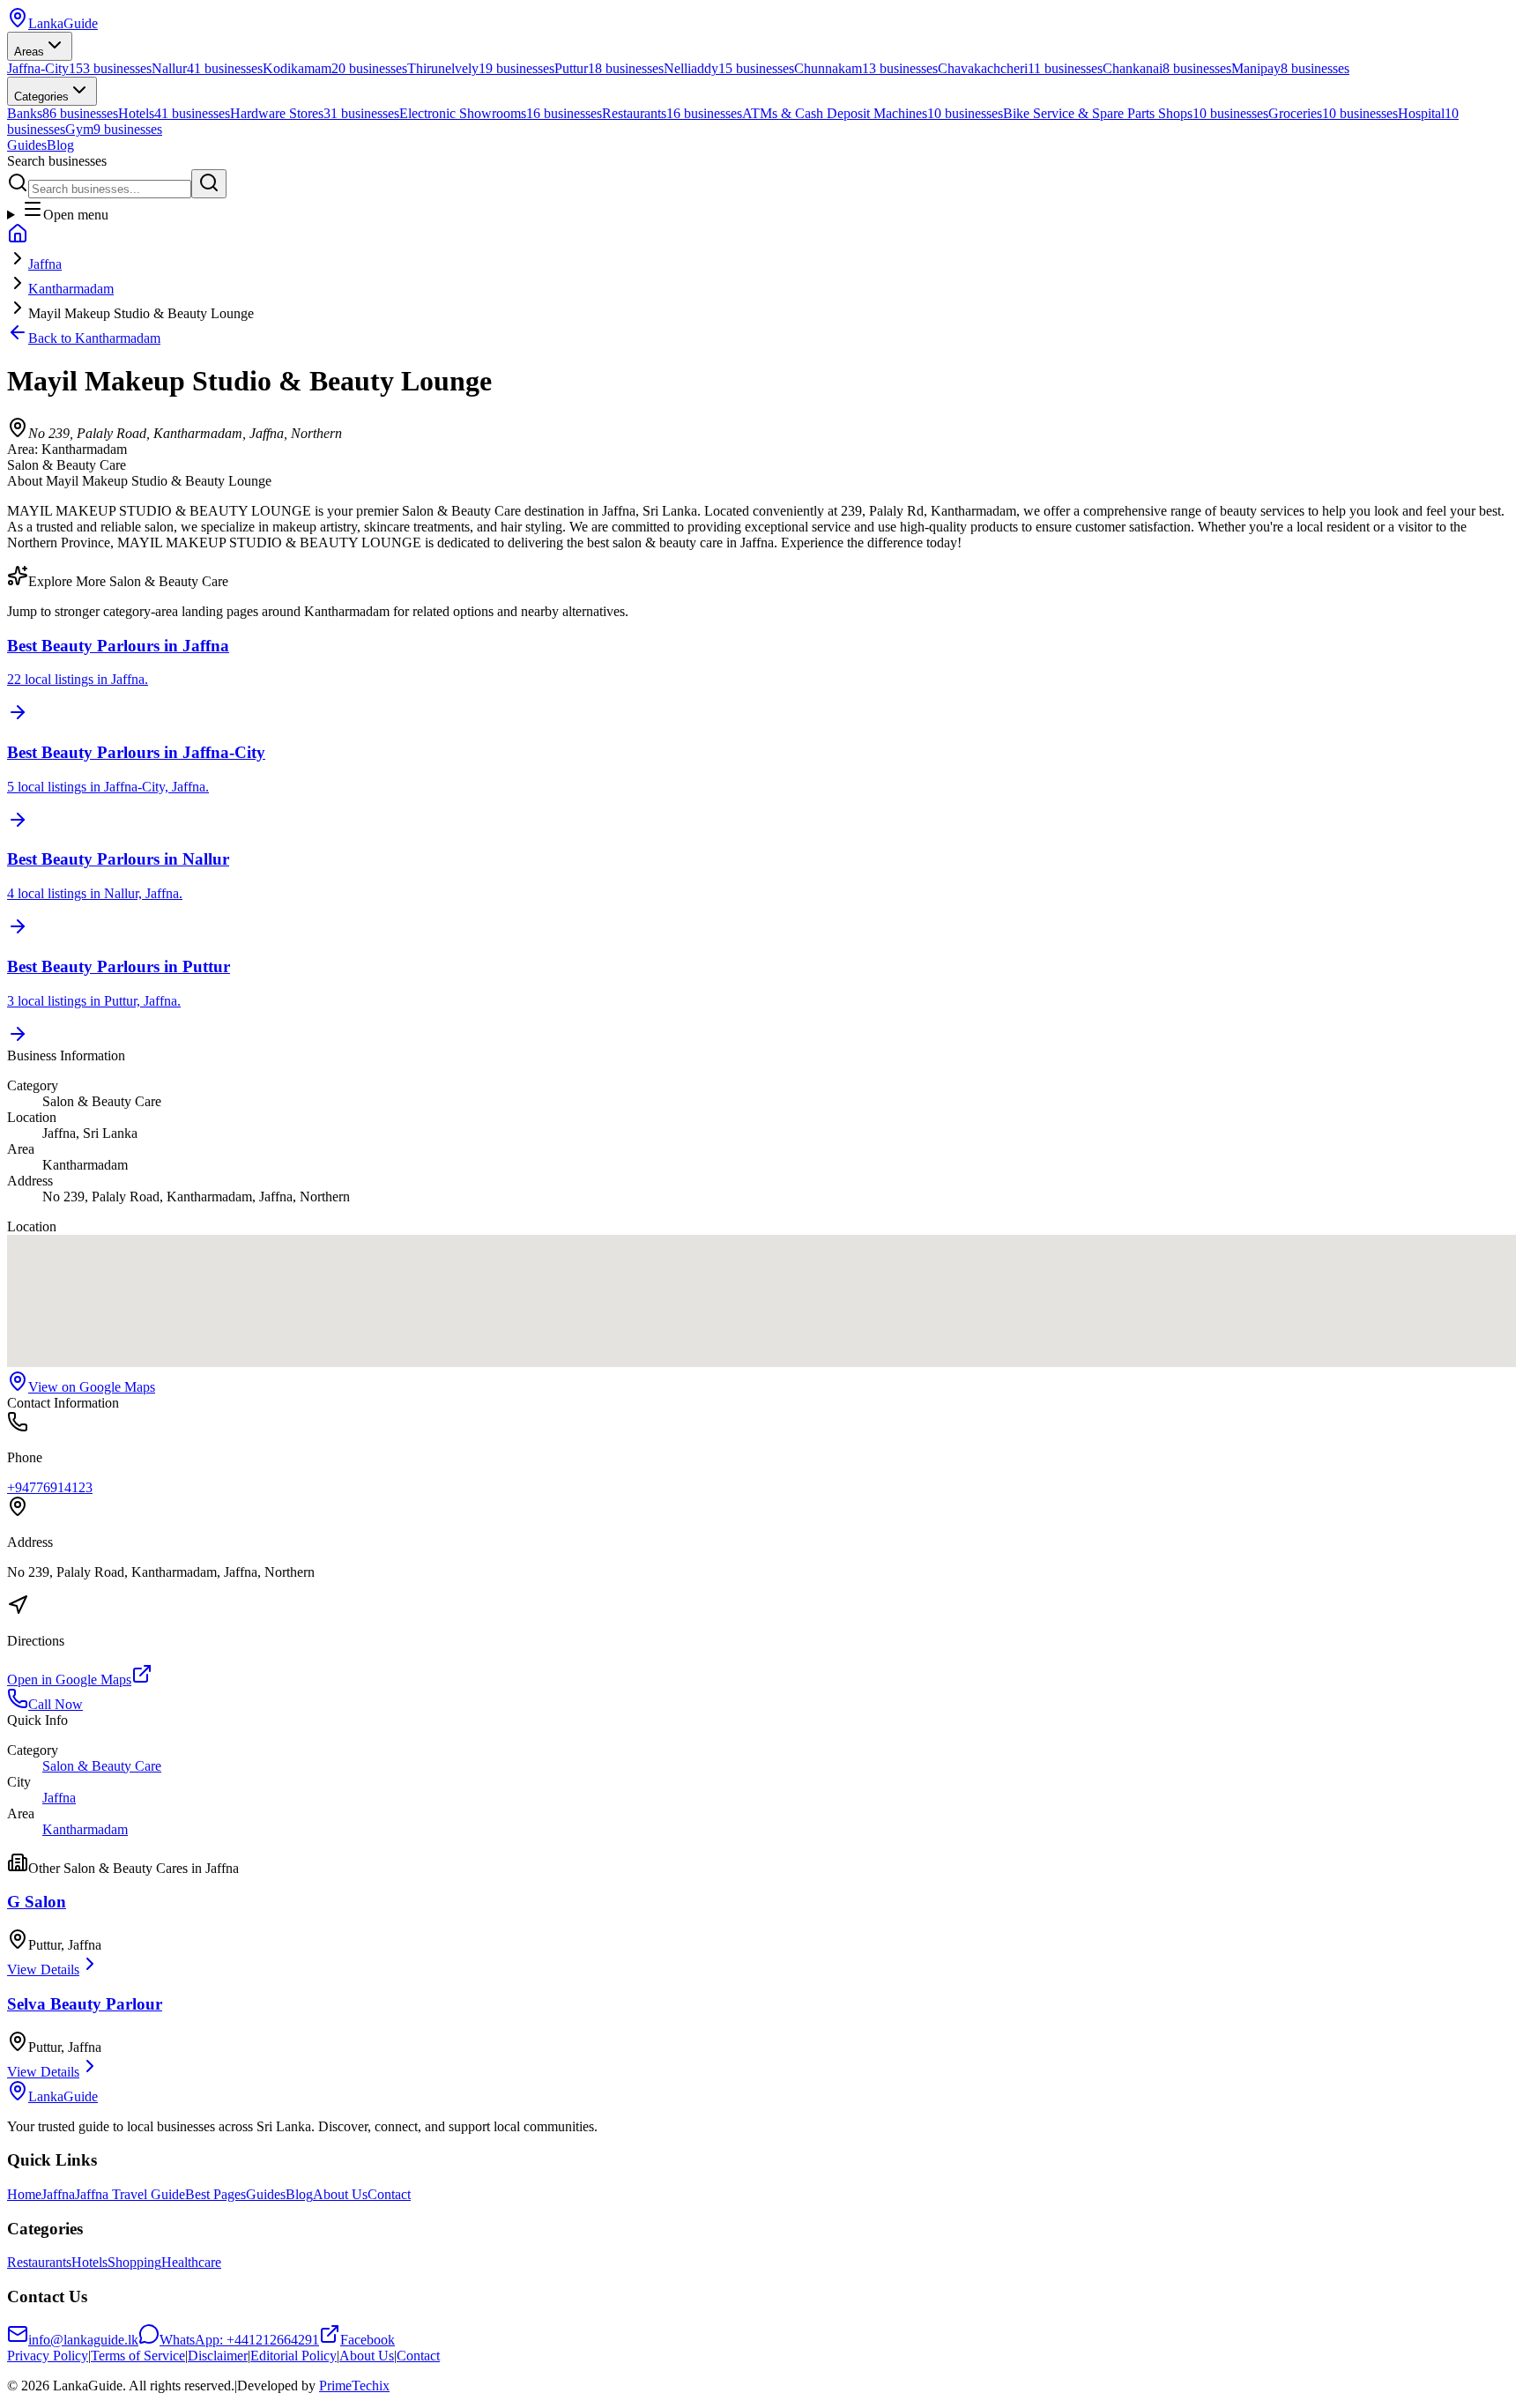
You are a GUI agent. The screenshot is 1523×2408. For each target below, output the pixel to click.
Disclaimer (218, 2356)
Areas (29, 52)
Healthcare (191, 2262)
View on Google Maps (92, 1387)
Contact (389, 2194)
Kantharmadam (71, 289)
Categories (41, 97)
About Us (340, 2194)
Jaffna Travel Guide (130, 2194)
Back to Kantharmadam (94, 338)
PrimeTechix (354, 2386)
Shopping (134, 2262)
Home (24, 2194)
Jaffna (45, 264)
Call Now (56, 1704)
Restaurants (39, 2262)
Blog (60, 145)
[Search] (209, 184)
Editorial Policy (293, 2356)
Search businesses (57, 161)
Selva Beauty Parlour (85, 2004)
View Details (43, 1970)
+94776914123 (50, 1487)
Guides (27, 145)
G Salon (37, 1902)
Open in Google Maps (69, 1680)
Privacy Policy (48, 2356)
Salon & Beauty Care (102, 1766)
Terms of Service (138, 2356)
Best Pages (215, 2194)
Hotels (89, 2262)
